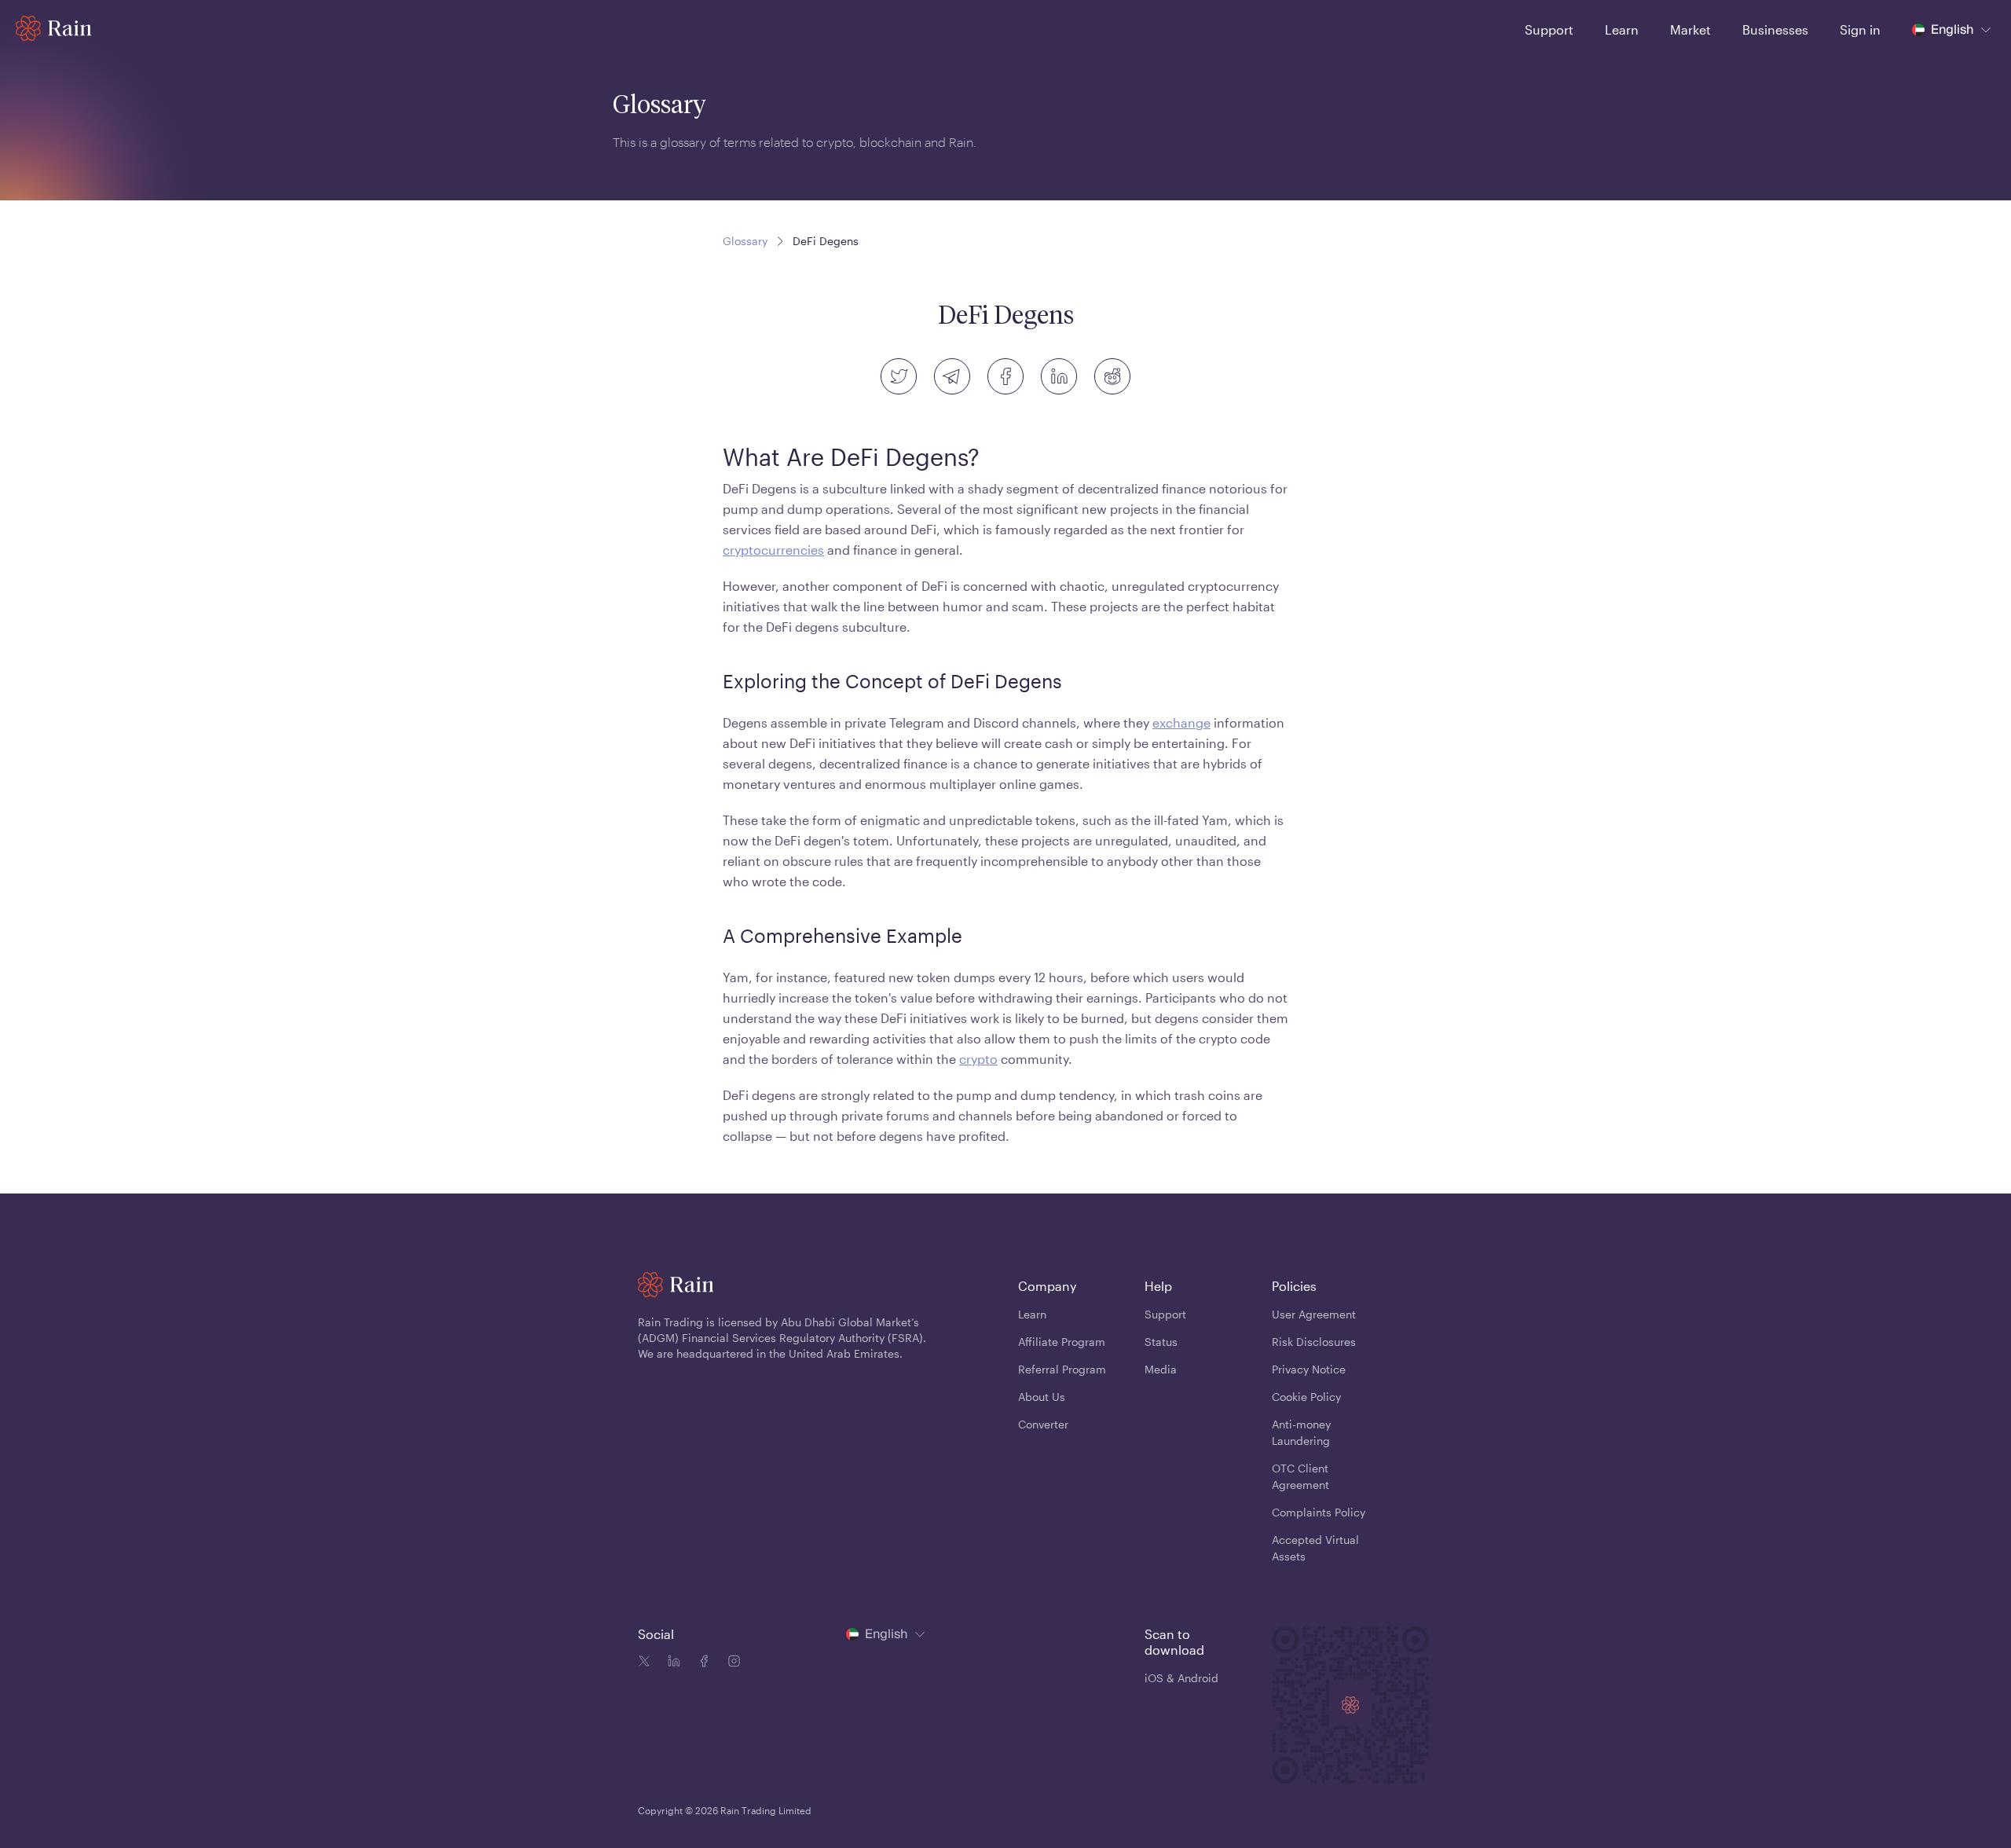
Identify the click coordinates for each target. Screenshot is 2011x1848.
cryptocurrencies (773, 550)
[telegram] (952, 376)
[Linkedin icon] (671, 1663)
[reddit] (1112, 376)
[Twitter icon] (644, 1663)
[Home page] (54, 28)
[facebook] (1005, 376)
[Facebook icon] (701, 1663)
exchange (1181, 722)
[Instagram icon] (731, 1663)
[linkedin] (1059, 376)
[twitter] (899, 376)
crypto (978, 1059)
